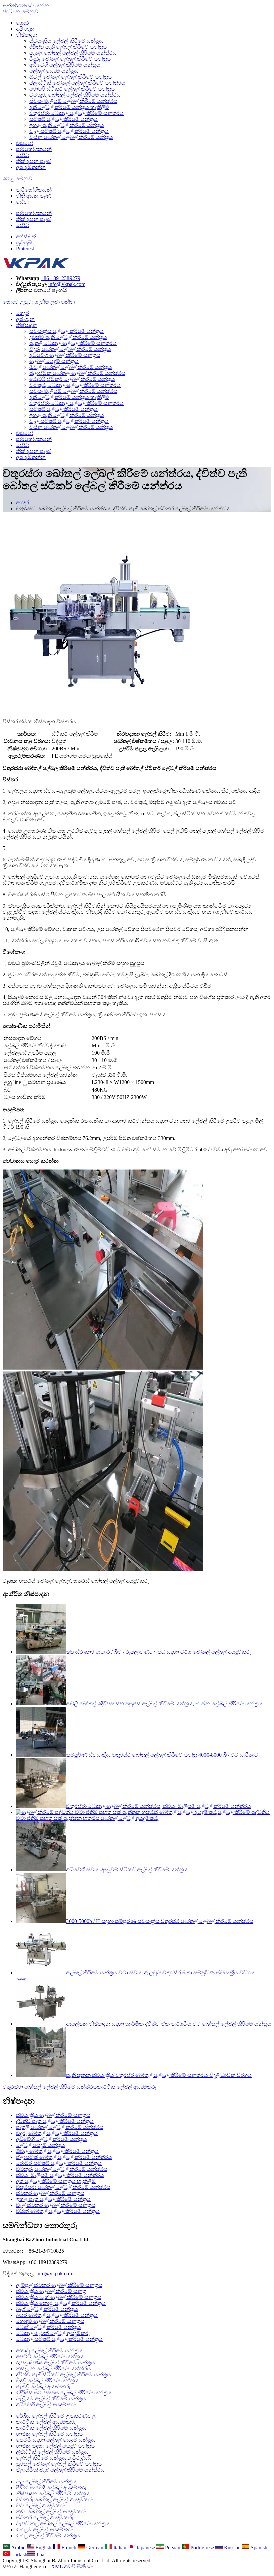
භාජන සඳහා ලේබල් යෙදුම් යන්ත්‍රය (55, 2446)
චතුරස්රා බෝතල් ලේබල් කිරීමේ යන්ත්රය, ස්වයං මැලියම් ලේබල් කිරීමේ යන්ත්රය (159, 1806)
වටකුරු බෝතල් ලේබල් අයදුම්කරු (54, 2499)
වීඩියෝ (25, 143)
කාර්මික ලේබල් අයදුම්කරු (127, 2087)
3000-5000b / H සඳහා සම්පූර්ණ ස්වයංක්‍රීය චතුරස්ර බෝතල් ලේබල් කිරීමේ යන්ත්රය (160, 1921)
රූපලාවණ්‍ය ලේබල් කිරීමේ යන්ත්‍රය (55, 2362)
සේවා (23, 155)
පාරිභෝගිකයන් (34, 149)
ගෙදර (23, 23)
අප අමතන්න (31, 167)
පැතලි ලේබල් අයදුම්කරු (43, 2387)
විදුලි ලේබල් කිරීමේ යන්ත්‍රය (47, 2381)
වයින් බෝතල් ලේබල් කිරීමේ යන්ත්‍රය (71, 137)
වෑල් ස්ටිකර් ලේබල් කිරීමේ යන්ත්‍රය (69, 131)
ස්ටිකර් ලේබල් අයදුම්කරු (45, 2517)
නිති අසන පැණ (34, 161)
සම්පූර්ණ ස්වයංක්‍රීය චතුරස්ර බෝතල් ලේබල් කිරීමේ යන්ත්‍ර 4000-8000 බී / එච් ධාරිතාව (162, 1755)
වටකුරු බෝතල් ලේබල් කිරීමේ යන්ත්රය (75, 95)
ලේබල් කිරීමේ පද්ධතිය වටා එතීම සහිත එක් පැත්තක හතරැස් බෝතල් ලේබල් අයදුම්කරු (143, 1815)
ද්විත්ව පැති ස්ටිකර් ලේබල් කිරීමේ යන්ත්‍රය (63, 2374)
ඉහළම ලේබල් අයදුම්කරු (44, 2529)
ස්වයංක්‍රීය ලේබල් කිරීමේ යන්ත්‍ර (51, 2291)
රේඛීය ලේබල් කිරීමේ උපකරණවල (56, 2416)
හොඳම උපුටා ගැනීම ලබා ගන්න (39, 302)
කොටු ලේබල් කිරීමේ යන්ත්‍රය (49, 2350)
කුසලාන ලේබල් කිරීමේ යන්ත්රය (53, 2368)
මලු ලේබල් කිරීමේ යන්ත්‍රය (46, 2481)
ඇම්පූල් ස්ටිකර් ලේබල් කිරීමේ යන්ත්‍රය (59, 2285)
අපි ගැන (25, 29)
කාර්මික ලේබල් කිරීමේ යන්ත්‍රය (51, 2428)
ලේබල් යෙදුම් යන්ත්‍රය (54, 71)
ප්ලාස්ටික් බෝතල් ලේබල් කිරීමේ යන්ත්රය (77, 83)
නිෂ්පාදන (27, 35)
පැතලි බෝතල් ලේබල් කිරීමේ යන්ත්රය (73, 53)
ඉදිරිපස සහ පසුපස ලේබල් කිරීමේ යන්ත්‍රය (64, 2393)
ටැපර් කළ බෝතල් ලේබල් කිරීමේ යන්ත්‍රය (63, 2523)
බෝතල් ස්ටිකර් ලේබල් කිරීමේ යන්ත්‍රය (59, 2339)
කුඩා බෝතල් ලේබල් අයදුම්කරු (51, 2511)
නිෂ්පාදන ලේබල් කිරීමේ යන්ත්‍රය (53, 2493)
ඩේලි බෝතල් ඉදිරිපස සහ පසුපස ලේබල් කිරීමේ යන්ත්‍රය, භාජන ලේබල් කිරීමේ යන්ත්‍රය (164, 1703)
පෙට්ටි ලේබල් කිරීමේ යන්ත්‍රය (50, 2356)
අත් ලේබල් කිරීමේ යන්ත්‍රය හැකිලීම (69, 107)
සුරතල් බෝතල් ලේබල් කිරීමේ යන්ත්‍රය (59, 2464)
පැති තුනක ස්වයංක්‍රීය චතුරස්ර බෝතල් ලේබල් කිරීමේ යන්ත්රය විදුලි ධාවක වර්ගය (159, 2075)
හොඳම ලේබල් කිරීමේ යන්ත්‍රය (50, 2321)
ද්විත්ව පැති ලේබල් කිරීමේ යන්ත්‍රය (68, 47)
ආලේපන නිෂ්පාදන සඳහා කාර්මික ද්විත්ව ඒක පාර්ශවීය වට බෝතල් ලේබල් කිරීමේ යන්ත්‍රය (169, 2024)
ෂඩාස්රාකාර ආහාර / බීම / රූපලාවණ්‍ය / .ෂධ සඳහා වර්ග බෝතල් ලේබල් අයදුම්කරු (159, 1652)
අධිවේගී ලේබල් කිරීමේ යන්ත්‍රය (65, 65)
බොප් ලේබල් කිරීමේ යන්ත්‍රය (48, 2327)
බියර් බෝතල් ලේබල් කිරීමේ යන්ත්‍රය (57, 2315)
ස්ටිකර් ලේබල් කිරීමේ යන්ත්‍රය (63, 119)
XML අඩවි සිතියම (72, 2566)
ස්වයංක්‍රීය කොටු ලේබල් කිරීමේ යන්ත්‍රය (61, 2303)
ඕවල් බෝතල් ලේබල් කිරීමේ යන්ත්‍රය (71, 77)
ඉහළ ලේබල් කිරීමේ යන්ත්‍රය (48, 2535)
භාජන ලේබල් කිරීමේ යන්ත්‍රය (49, 2434)
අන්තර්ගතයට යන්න (26, 6)
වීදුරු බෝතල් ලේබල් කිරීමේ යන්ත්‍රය (70, 59)
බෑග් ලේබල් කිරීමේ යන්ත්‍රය (47, 2309)
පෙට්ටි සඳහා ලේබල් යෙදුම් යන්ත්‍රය (56, 2440)
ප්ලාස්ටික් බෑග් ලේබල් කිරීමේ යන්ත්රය (60, 2470)
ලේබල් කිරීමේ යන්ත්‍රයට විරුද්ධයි (54, 2458)
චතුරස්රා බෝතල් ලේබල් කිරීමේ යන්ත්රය (77, 113)
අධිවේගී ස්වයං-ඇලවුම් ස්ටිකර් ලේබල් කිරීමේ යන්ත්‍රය (127, 1870)
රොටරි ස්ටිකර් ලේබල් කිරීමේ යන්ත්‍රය (72, 89)
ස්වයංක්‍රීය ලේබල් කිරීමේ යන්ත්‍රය (66, 41)
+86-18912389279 (60, 278)
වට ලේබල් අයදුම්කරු (41, 2505)
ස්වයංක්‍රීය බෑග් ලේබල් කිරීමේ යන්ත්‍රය (59, 2297)
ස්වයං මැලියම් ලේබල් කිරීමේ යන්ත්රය (73, 101)
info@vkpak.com (67, 284)
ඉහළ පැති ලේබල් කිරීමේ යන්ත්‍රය (67, 125)
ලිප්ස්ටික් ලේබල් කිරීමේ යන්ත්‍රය (52, 2452)
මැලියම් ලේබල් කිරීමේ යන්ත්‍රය (51, 2399)
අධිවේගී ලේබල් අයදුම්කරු (46, 2405)
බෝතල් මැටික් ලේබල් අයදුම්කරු (53, 2333)
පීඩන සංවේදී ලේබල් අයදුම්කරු (51, 2487)
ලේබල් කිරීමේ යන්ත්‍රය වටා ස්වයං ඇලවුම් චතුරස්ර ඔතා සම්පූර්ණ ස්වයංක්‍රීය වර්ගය (160, 1972)
